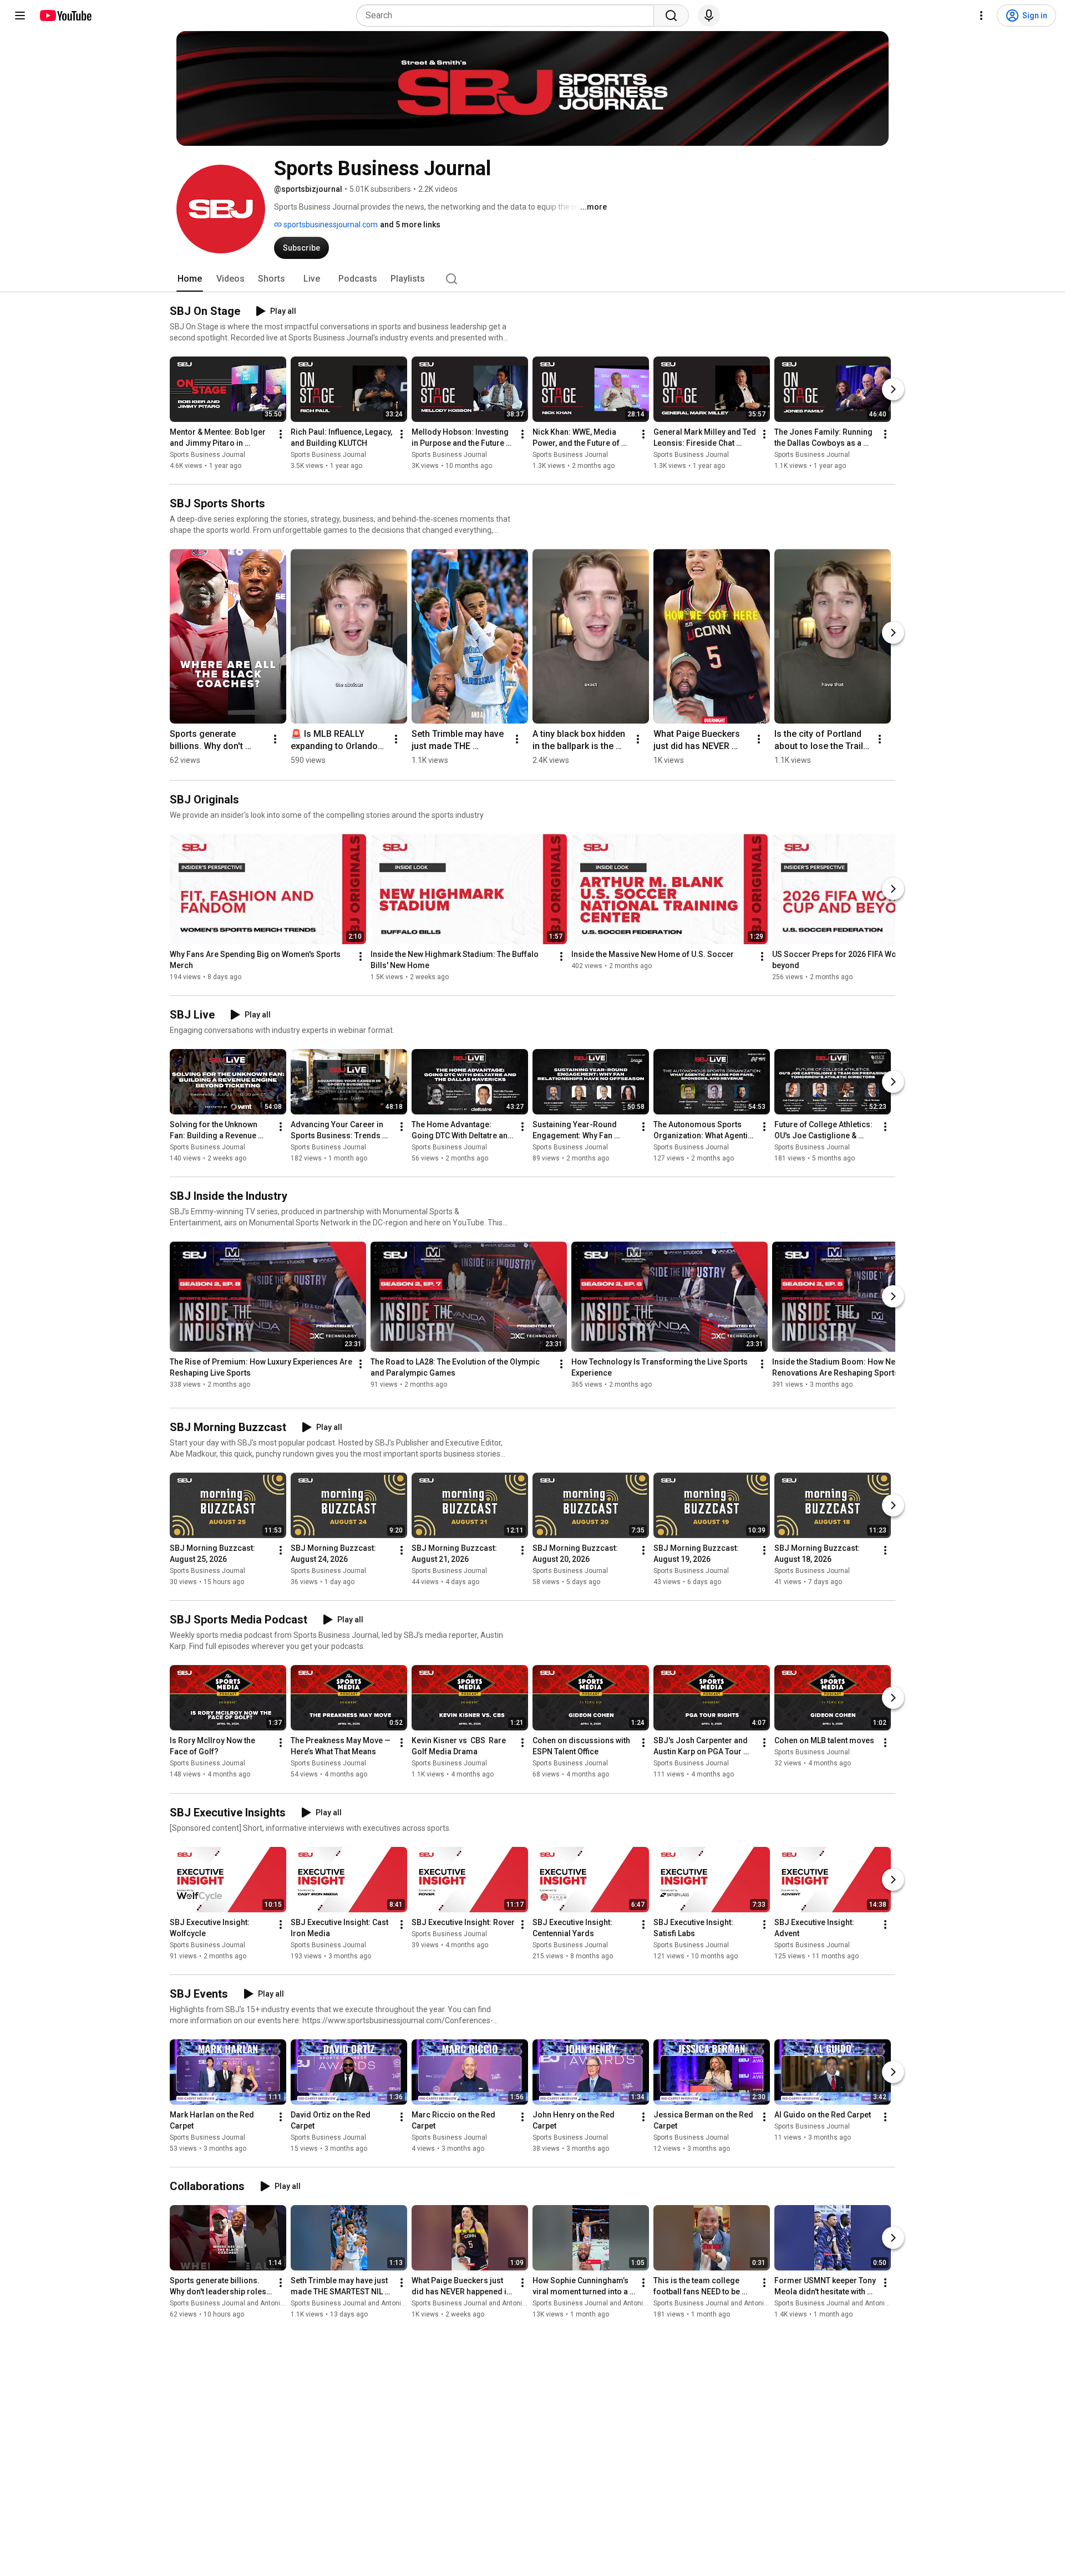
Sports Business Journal (207, 455)
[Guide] (20, 16)
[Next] (893, 389)
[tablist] (532, 279)
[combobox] (508, 16)
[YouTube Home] (65, 16)
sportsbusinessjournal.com (330, 225)
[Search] (671, 16)
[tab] (190, 279)
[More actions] (281, 434)
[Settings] (981, 16)
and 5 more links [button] (410, 225)
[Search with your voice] (709, 16)
